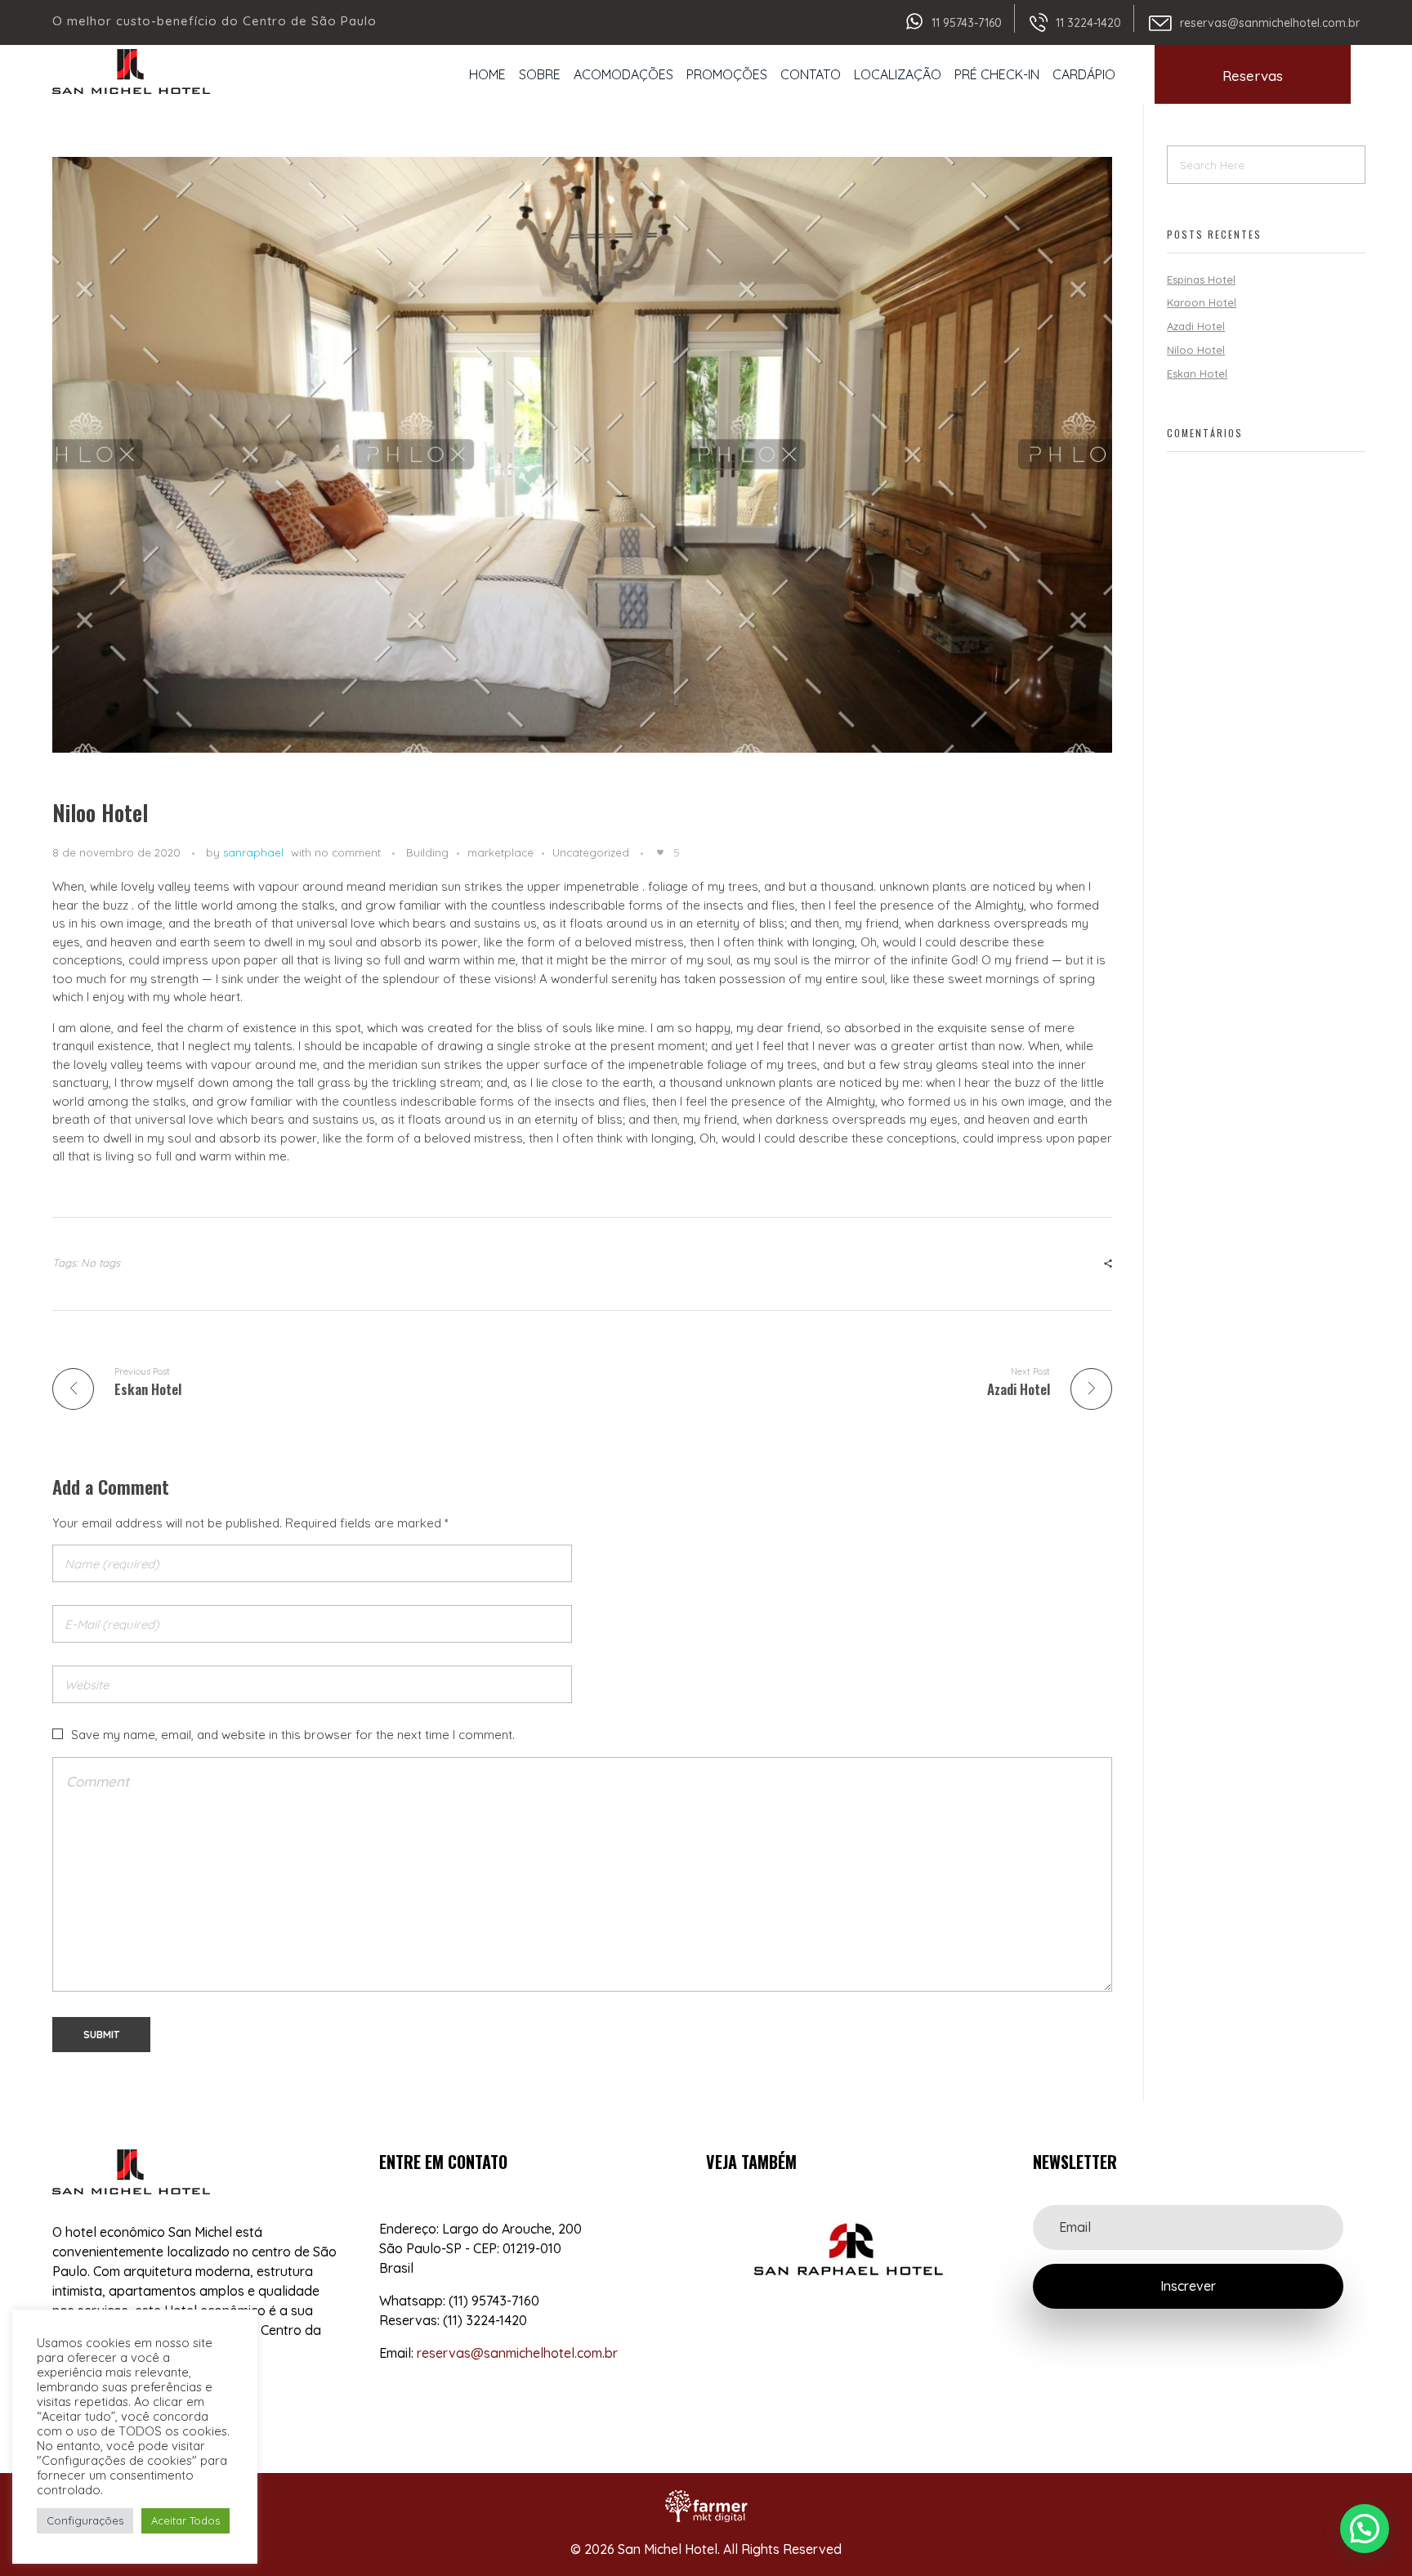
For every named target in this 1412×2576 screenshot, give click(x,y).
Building (427, 852)
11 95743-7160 (967, 23)
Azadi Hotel (1196, 326)
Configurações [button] (85, 2520)
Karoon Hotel (1202, 302)
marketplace (500, 852)
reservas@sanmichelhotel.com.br (1270, 23)
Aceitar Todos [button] (185, 2520)
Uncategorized (591, 852)
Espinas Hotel (1201, 280)
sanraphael (253, 852)
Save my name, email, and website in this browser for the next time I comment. (293, 1735)
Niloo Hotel (1196, 350)
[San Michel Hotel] (131, 72)
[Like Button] (660, 852)
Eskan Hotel (1197, 373)
